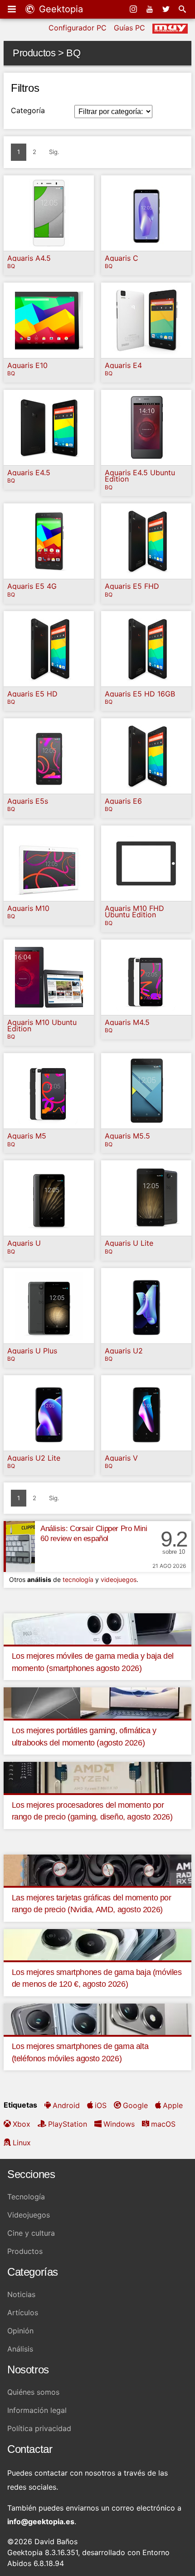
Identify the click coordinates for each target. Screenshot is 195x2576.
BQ (11, 266)
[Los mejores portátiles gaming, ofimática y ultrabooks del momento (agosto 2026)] (97, 1702)
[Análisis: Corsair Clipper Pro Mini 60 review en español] (19, 1547)
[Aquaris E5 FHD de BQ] (146, 541)
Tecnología (26, 2197)
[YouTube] (151, 9)
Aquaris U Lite (129, 1243)
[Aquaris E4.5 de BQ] (49, 428)
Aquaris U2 (124, 1351)
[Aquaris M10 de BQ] (49, 863)
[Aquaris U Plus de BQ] (49, 1306)
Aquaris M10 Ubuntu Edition (42, 1026)
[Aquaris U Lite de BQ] (146, 1198)
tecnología (78, 1579)
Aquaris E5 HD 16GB (140, 694)
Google (135, 2105)
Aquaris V (121, 1458)
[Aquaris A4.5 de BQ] (49, 213)
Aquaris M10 (28, 908)
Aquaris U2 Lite (34, 1458)
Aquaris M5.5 (127, 1136)
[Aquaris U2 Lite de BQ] (49, 1413)
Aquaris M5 (27, 1136)
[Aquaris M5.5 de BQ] (146, 1091)
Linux (22, 2143)
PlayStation (68, 2124)
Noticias (21, 2294)
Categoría (28, 110)
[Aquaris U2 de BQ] (146, 1306)
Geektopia (60, 9)
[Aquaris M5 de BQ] (49, 1091)
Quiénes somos (33, 2392)
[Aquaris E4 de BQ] (146, 320)
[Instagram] (134, 9)
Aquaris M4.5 (127, 1022)
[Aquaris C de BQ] (146, 213)
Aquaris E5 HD (32, 694)
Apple (173, 2105)
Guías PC (129, 28)
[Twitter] (167, 9)
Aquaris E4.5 (29, 472)
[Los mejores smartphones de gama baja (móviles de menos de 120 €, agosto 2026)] (97, 1944)
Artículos (23, 2312)
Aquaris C (122, 258)
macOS (163, 2124)
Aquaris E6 (123, 801)
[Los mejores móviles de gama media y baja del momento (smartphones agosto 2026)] (97, 1628)
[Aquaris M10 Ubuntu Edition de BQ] (49, 977)
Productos (25, 2251)
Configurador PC (78, 28)
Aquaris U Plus (32, 1351)
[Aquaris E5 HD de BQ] (49, 649)
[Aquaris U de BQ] (49, 1198)
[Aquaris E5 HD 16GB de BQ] (146, 649)
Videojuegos (29, 2215)
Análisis (20, 2349)
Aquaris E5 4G (32, 586)
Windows (119, 2124)
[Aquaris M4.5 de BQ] (146, 977)
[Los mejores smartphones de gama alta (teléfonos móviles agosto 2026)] (97, 2018)
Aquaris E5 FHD (132, 586)
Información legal (37, 2410)
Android (66, 2105)
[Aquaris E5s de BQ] (49, 756)
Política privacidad (39, 2428)
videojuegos (119, 1579)
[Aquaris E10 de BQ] (49, 320)
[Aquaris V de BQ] (146, 1413)
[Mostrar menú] (13, 9)
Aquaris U (24, 1243)
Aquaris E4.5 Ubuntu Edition (140, 476)
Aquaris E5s (28, 801)
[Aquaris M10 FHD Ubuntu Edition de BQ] (146, 863)
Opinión (20, 2331)
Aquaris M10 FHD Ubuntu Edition (134, 912)
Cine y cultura (31, 2233)
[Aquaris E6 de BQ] (146, 756)
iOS (101, 2105)
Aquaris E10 (27, 365)
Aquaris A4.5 (29, 258)
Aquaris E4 (123, 365)
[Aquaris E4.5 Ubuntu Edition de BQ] (146, 428)
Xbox (22, 2124)
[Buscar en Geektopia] (183, 9)
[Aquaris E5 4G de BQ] (49, 541)
